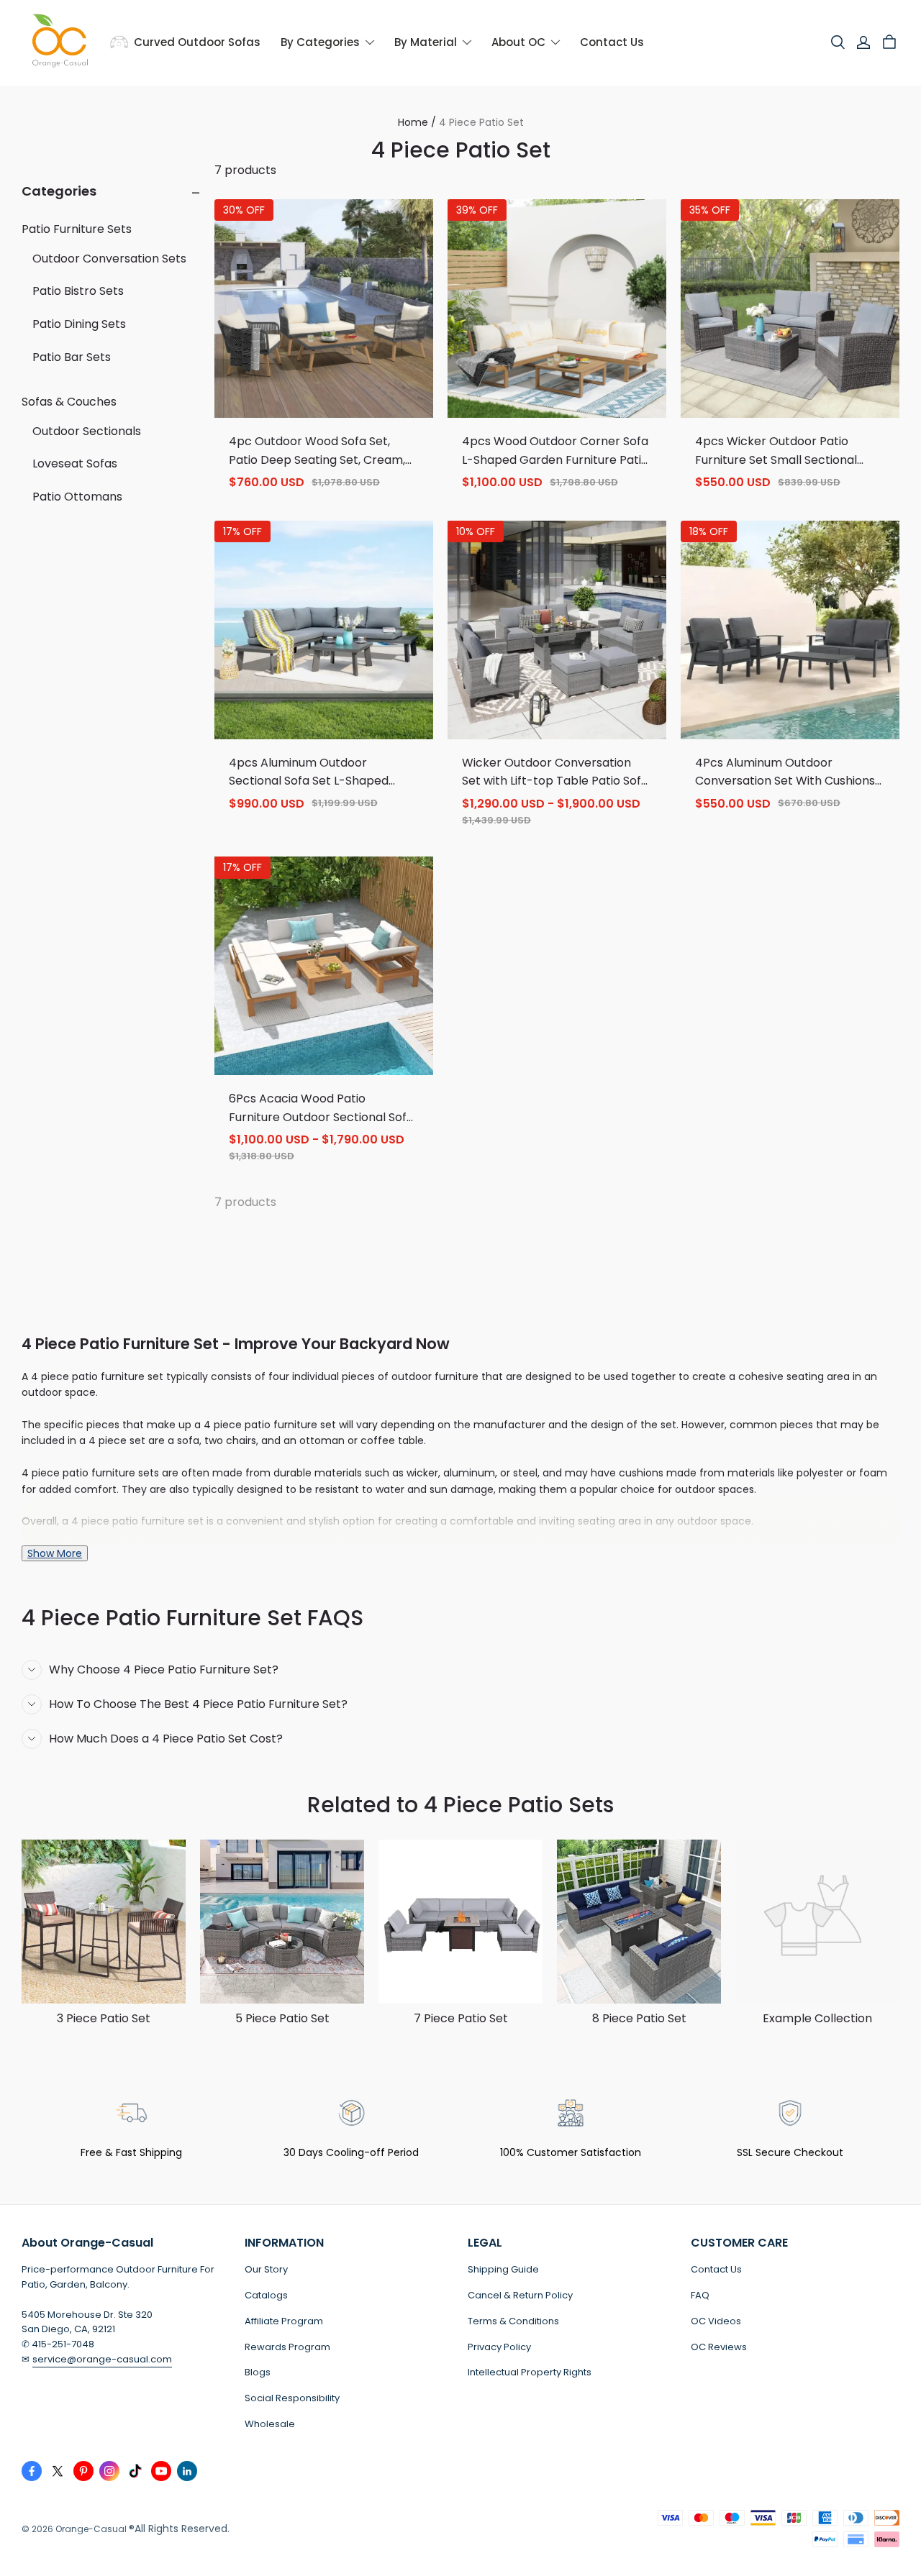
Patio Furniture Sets (77, 229)
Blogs (258, 2372)
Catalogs (266, 2295)
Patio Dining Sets (79, 324)
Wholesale (270, 2424)
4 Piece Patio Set (481, 122)
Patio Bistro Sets (78, 291)
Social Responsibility (292, 2398)
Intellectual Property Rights (530, 2372)
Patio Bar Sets (72, 356)
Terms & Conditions (513, 2321)
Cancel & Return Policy (520, 2295)
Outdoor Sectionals (87, 430)
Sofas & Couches (69, 402)
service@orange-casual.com (102, 2359)
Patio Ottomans (77, 497)
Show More (55, 1553)
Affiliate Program (284, 2321)
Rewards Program (287, 2347)
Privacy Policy (499, 2347)
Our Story (266, 2269)
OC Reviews (719, 2347)
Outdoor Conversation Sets (109, 258)
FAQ (700, 2295)
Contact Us (716, 2269)
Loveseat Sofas (75, 463)
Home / (417, 122)
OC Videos (716, 2321)
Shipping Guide (503, 2269)
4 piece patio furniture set (270, 1425)
